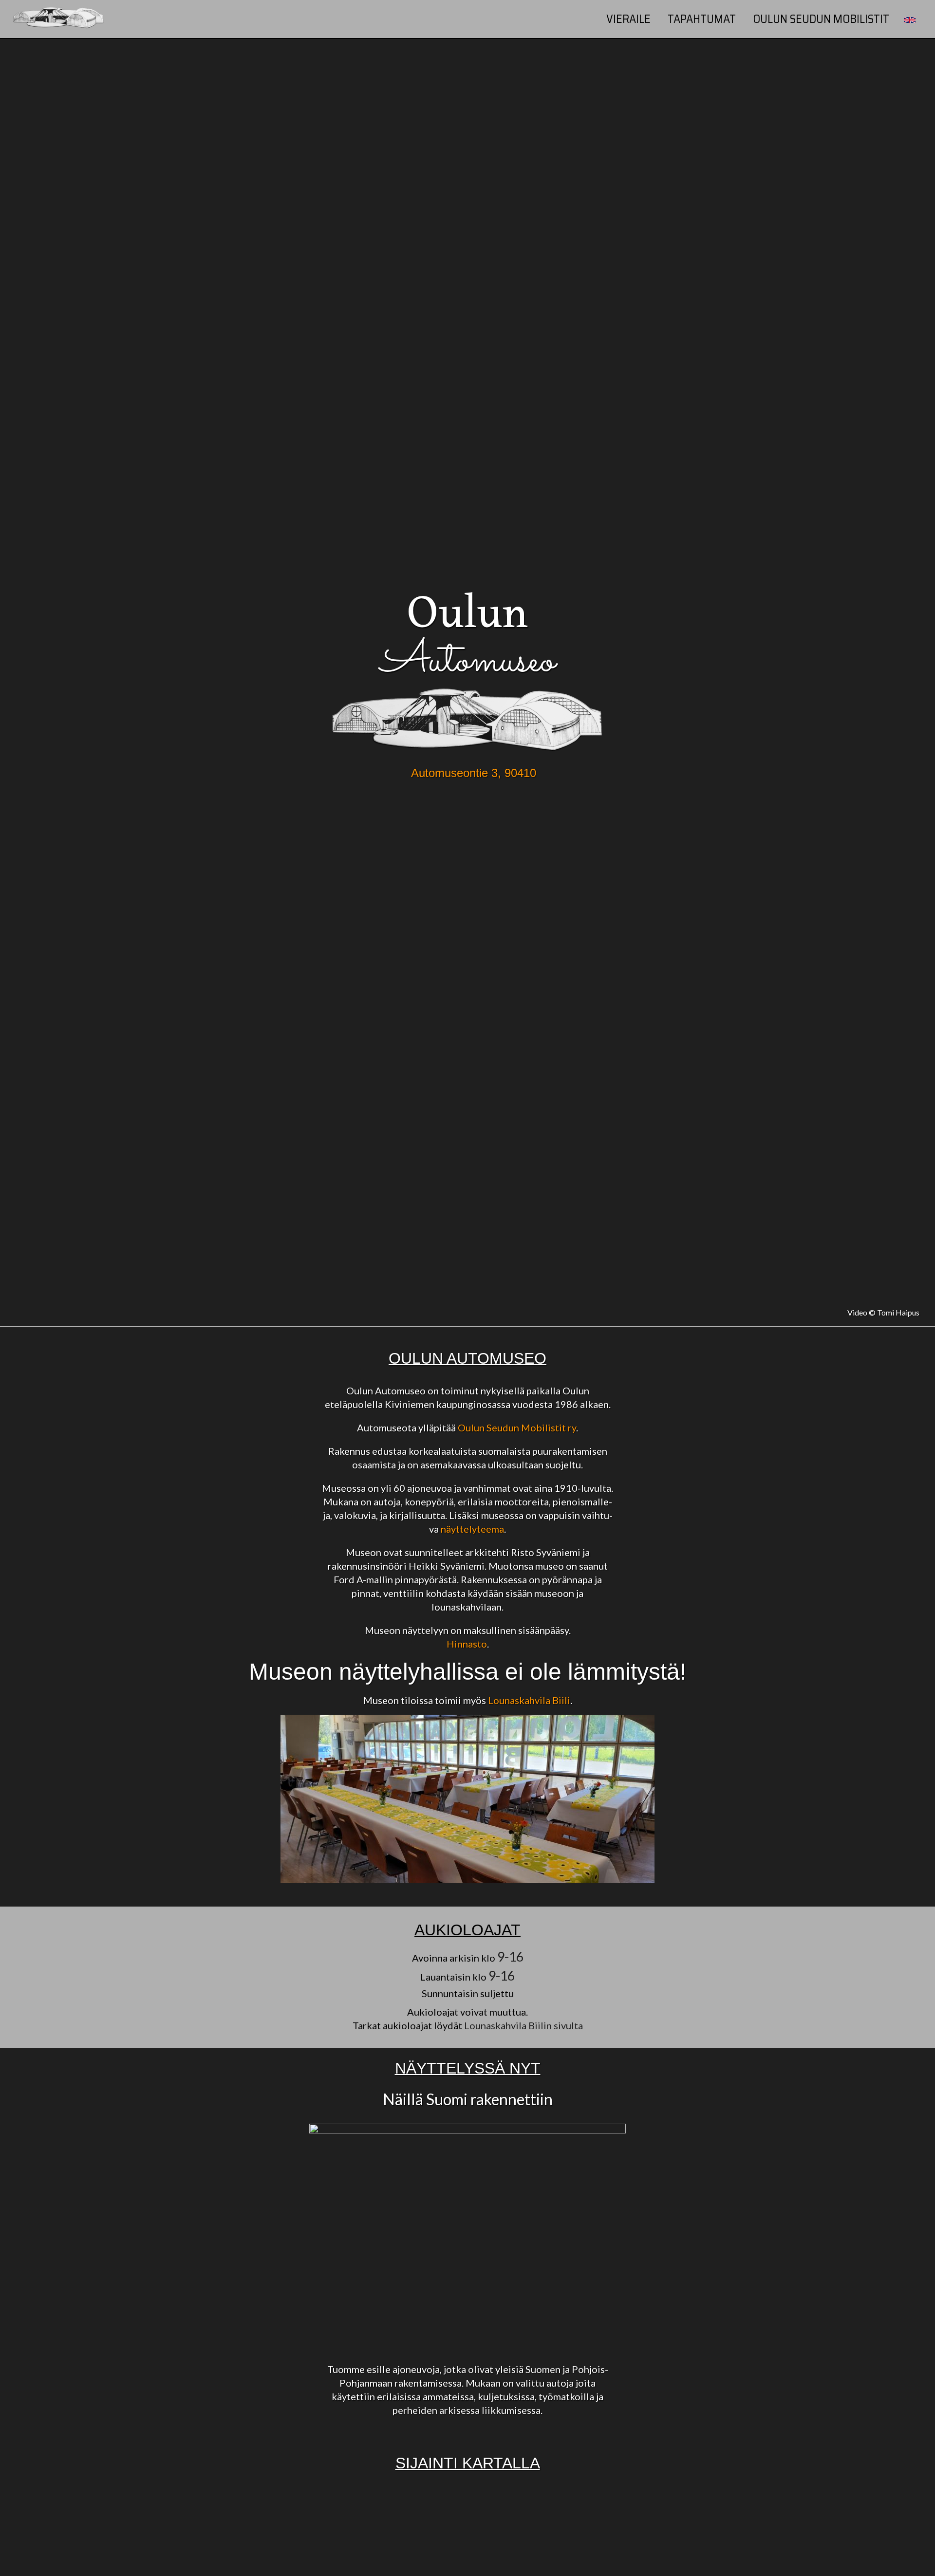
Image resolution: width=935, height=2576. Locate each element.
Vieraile (628, 19)
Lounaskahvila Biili (529, 1700)
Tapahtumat (702, 19)
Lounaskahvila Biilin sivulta (524, 2025)
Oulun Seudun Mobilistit (821, 19)
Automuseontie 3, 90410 (474, 773)
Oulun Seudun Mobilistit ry (517, 1427)
